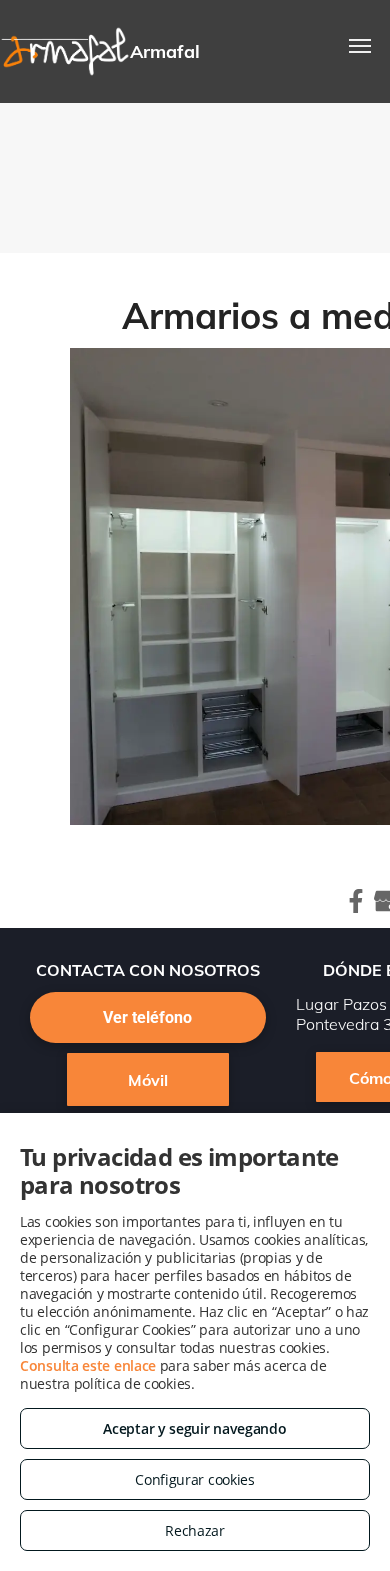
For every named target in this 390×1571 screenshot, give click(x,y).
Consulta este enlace (88, 1365)
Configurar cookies (195, 1479)
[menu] (360, 46)
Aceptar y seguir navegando (194, 1428)
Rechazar (195, 1530)
